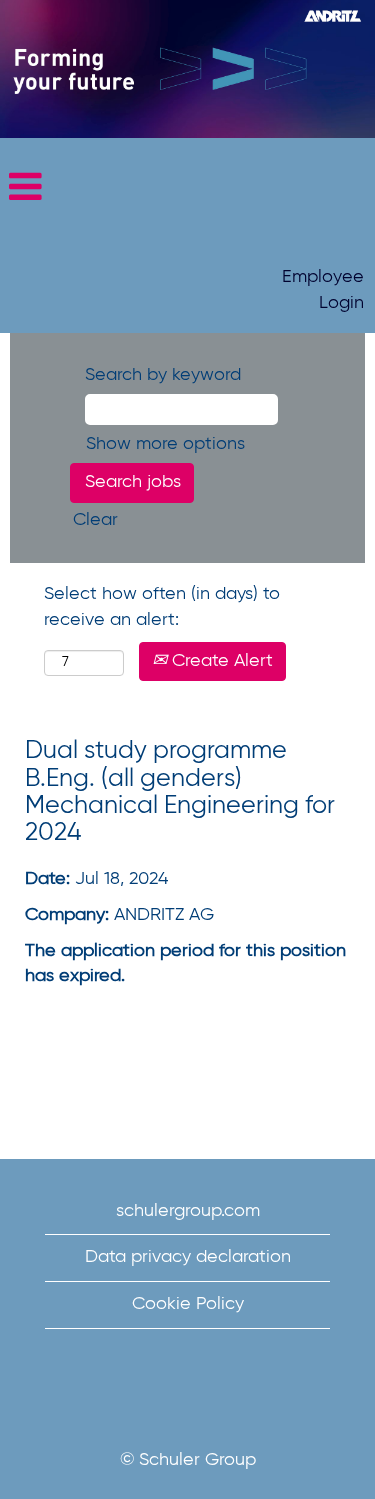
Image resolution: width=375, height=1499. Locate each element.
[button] (187, 188)
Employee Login (323, 290)
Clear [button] (95, 520)
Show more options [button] (165, 444)
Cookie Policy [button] (188, 1304)
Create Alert (220, 661)
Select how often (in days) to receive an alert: (162, 607)
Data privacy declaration (188, 1257)
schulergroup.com (188, 1211)
